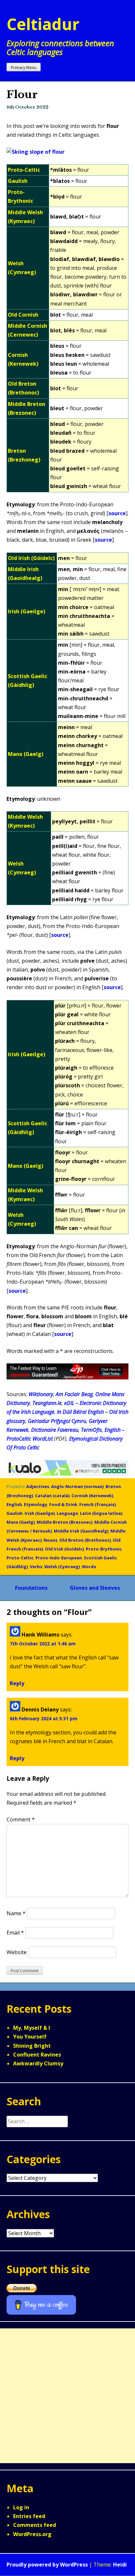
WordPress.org (32, 2534)
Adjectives (38, 1486)
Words (89, 1567)
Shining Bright (32, 2046)
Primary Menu (24, 68)
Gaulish (15, 1513)
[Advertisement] (67, 2396)
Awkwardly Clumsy (38, 2063)
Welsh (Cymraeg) (62, 1567)
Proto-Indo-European (59, 1558)
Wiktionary (41, 1394)
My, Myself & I (32, 2028)
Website (17, 1952)
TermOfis (91, 1430)
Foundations (31, 1588)
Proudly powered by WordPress (47, 2565)
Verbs (36, 1567)
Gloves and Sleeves (95, 1588)
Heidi (120, 2565)
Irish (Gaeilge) (40, 1513)
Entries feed (29, 2516)
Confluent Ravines (37, 2055)
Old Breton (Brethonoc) (85, 1540)
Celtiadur (43, 24)
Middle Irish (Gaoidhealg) (81, 1531)
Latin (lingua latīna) (101, 1513)
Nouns (50, 1540)
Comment (21, 1819)
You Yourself (30, 2037)
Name (16, 1913)
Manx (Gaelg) (21, 1522)
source (117, 513)
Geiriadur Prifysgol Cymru (57, 1421)
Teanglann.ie (47, 1403)
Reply (17, 1683)
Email (15, 1933)
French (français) (97, 1504)
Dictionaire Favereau (55, 1430)
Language (67, 1513)
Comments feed (35, 2525)
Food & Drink (63, 1504)
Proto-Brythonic (104, 1549)
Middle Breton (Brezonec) (65, 1522)
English (14, 1504)
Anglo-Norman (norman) (77, 1486)
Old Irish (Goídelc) (64, 1549)
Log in (21, 2507)
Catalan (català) (52, 1496)
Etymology (36, 1504)
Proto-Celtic (20, 1558)
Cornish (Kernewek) (92, 1496)
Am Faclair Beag (74, 1394)
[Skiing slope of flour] (36, 152)
